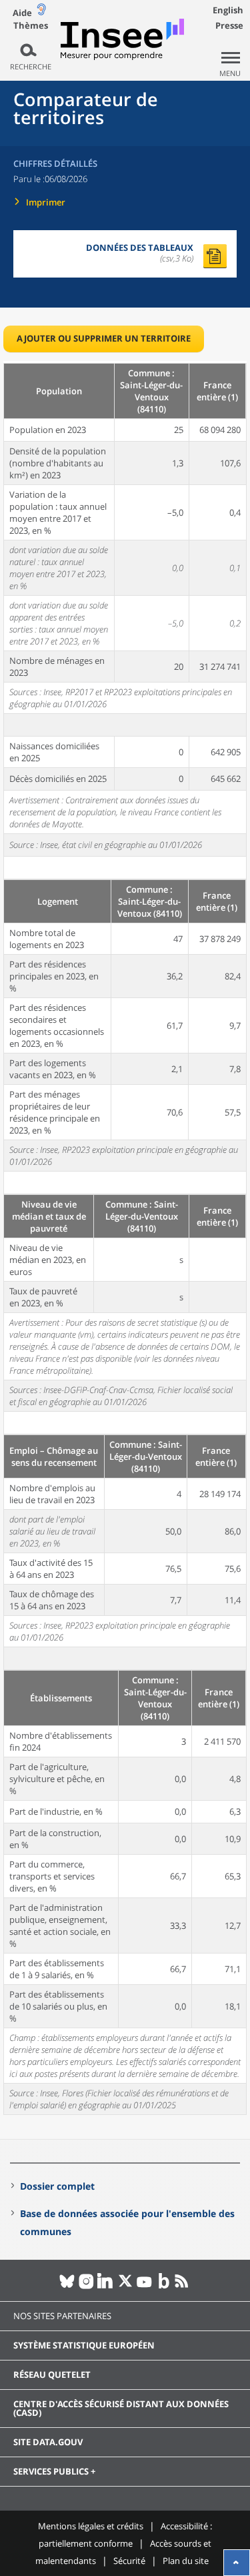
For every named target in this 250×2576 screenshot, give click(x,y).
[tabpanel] (125, 1238)
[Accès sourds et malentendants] (41, 12)
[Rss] (183, 2286)
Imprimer (46, 202)
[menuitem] (125, 2346)
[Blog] (164, 2286)
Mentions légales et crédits (91, 2526)
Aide (22, 13)
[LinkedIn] (106, 2286)
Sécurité (129, 2561)
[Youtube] (144, 2286)
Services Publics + (54, 2471)
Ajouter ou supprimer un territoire (104, 338)
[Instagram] (86, 2286)
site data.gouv (48, 2442)
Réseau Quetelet (52, 2375)
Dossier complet (57, 2186)
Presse (229, 25)
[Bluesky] (67, 2286)
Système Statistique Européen (84, 2345)
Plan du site (186, 2561)
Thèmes (31, 26)
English (228, 10)
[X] (125, 2286)
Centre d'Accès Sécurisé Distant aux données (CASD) (121, 2408)
